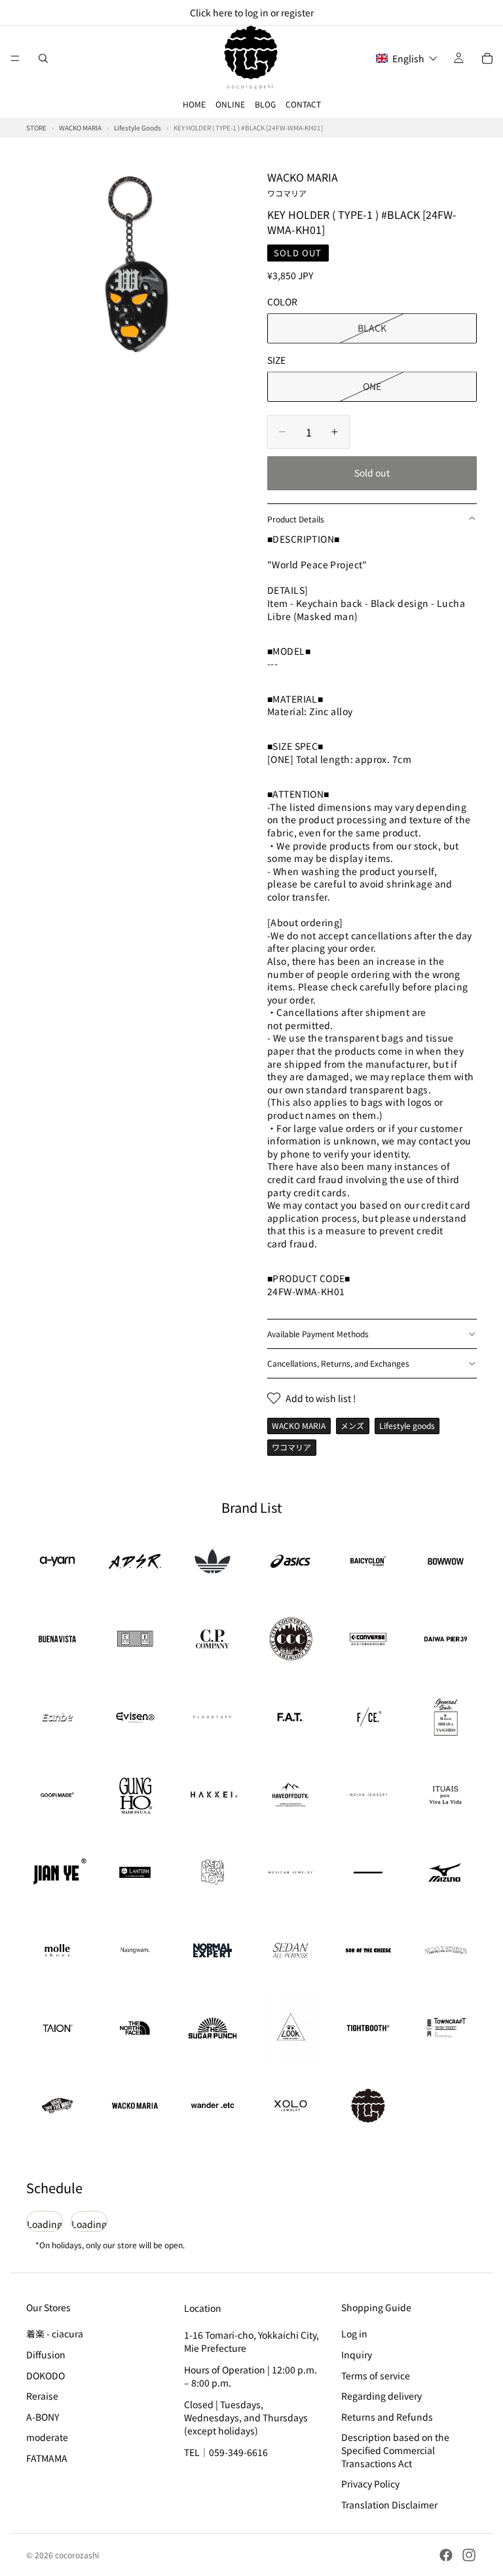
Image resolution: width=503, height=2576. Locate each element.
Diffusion (46, 2354)
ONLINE (230, 104)
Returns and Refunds (387, 2417)
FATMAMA (47, 2458)
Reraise (42, 2396)
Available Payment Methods (318, 1334)
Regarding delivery (382, 2396)
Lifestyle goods (407, 1425)
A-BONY (43, 2417)
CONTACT (303, 104)
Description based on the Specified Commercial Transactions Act (395, 2450)
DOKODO (46, 2375)
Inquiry (357, 2354)
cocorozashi (77, 2555)
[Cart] (487, 58)
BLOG (265, 104)
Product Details (296, 519)
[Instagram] (469, 2555)
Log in (354, 2333)
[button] (407, 58)
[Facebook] (446, 2555)
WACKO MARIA (303, 184)
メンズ (352, 1425)
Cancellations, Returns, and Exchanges (338, 1363)
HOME (194, 104)
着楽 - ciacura (55, 2333)
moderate (47, 2437)
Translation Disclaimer (389, 2505)
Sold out (372, 473)
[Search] (43, 58)
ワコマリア (291, 1447)
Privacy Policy (370, 2484)
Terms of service (376, 2375)
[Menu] (15, 58)
